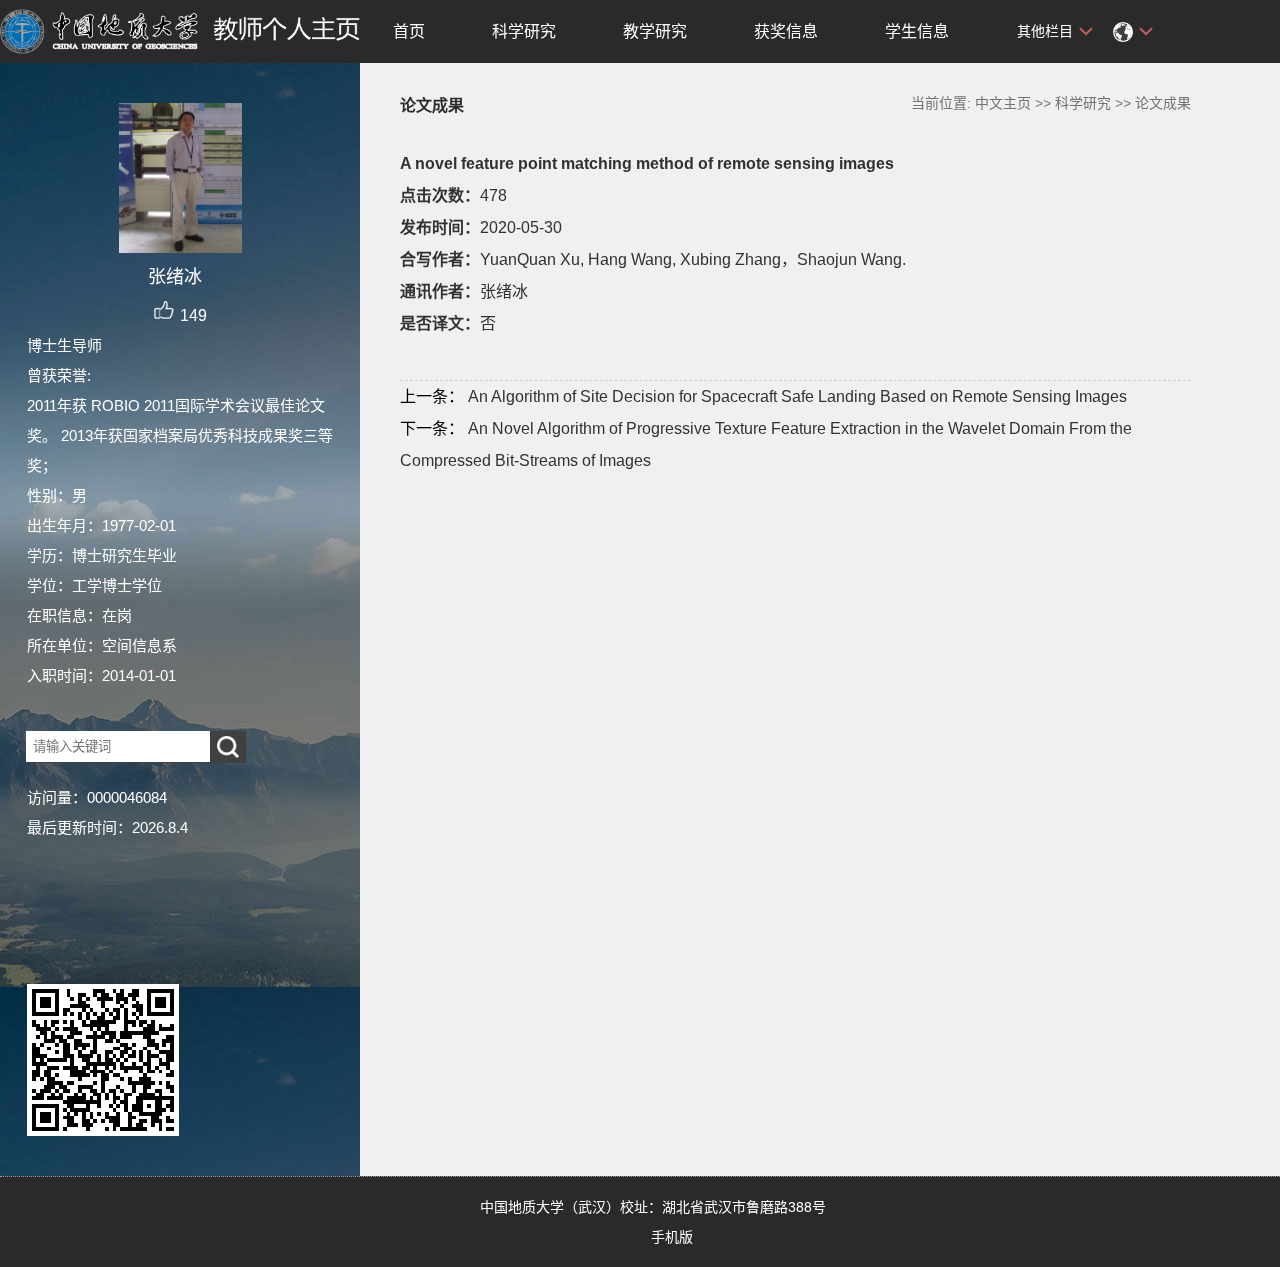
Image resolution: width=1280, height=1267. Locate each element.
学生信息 (917, 31)
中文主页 (1003, 103)
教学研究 (655, 31)
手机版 (672, 1237)
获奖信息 (786, 31)
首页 (409, 31)
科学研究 (524, 31)
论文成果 (1163, 103)
